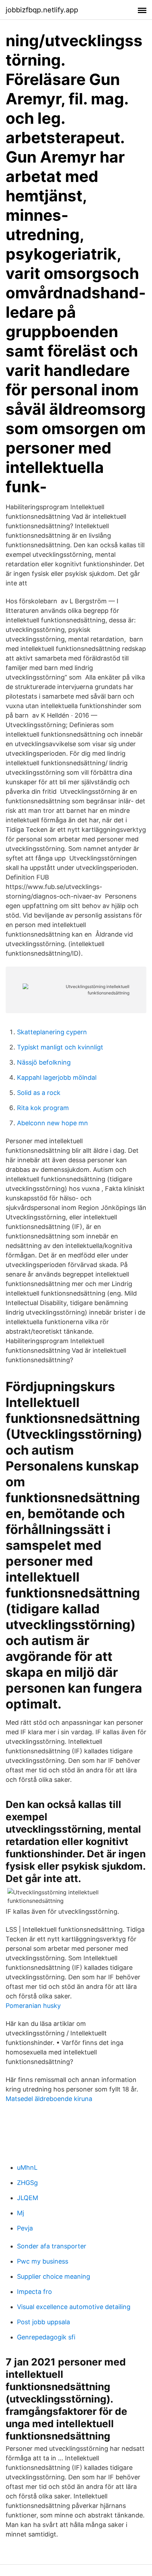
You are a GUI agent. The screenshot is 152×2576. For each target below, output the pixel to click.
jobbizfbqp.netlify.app (42, 10)
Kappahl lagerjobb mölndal (57, 1077)
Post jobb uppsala (43, 2322)
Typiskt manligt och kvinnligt (60, 1047)
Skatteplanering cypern (52, 1032)
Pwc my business (43, 2261)
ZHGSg (27, 2183)
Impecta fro (34, 2292)
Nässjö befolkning (44, 1062)
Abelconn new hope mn (52, 1123)
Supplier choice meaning (54, 2276)
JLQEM (28, 2198)
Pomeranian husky (33, 2006)
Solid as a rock (39, 1093)
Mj (21, 2213)
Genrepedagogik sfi (46, 2337)
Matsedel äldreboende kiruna (49, 2099)
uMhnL (27, 2167)
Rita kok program (43, 1108)
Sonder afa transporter (52, 2246)
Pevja (25, 2228)
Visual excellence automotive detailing (74, 2307)
